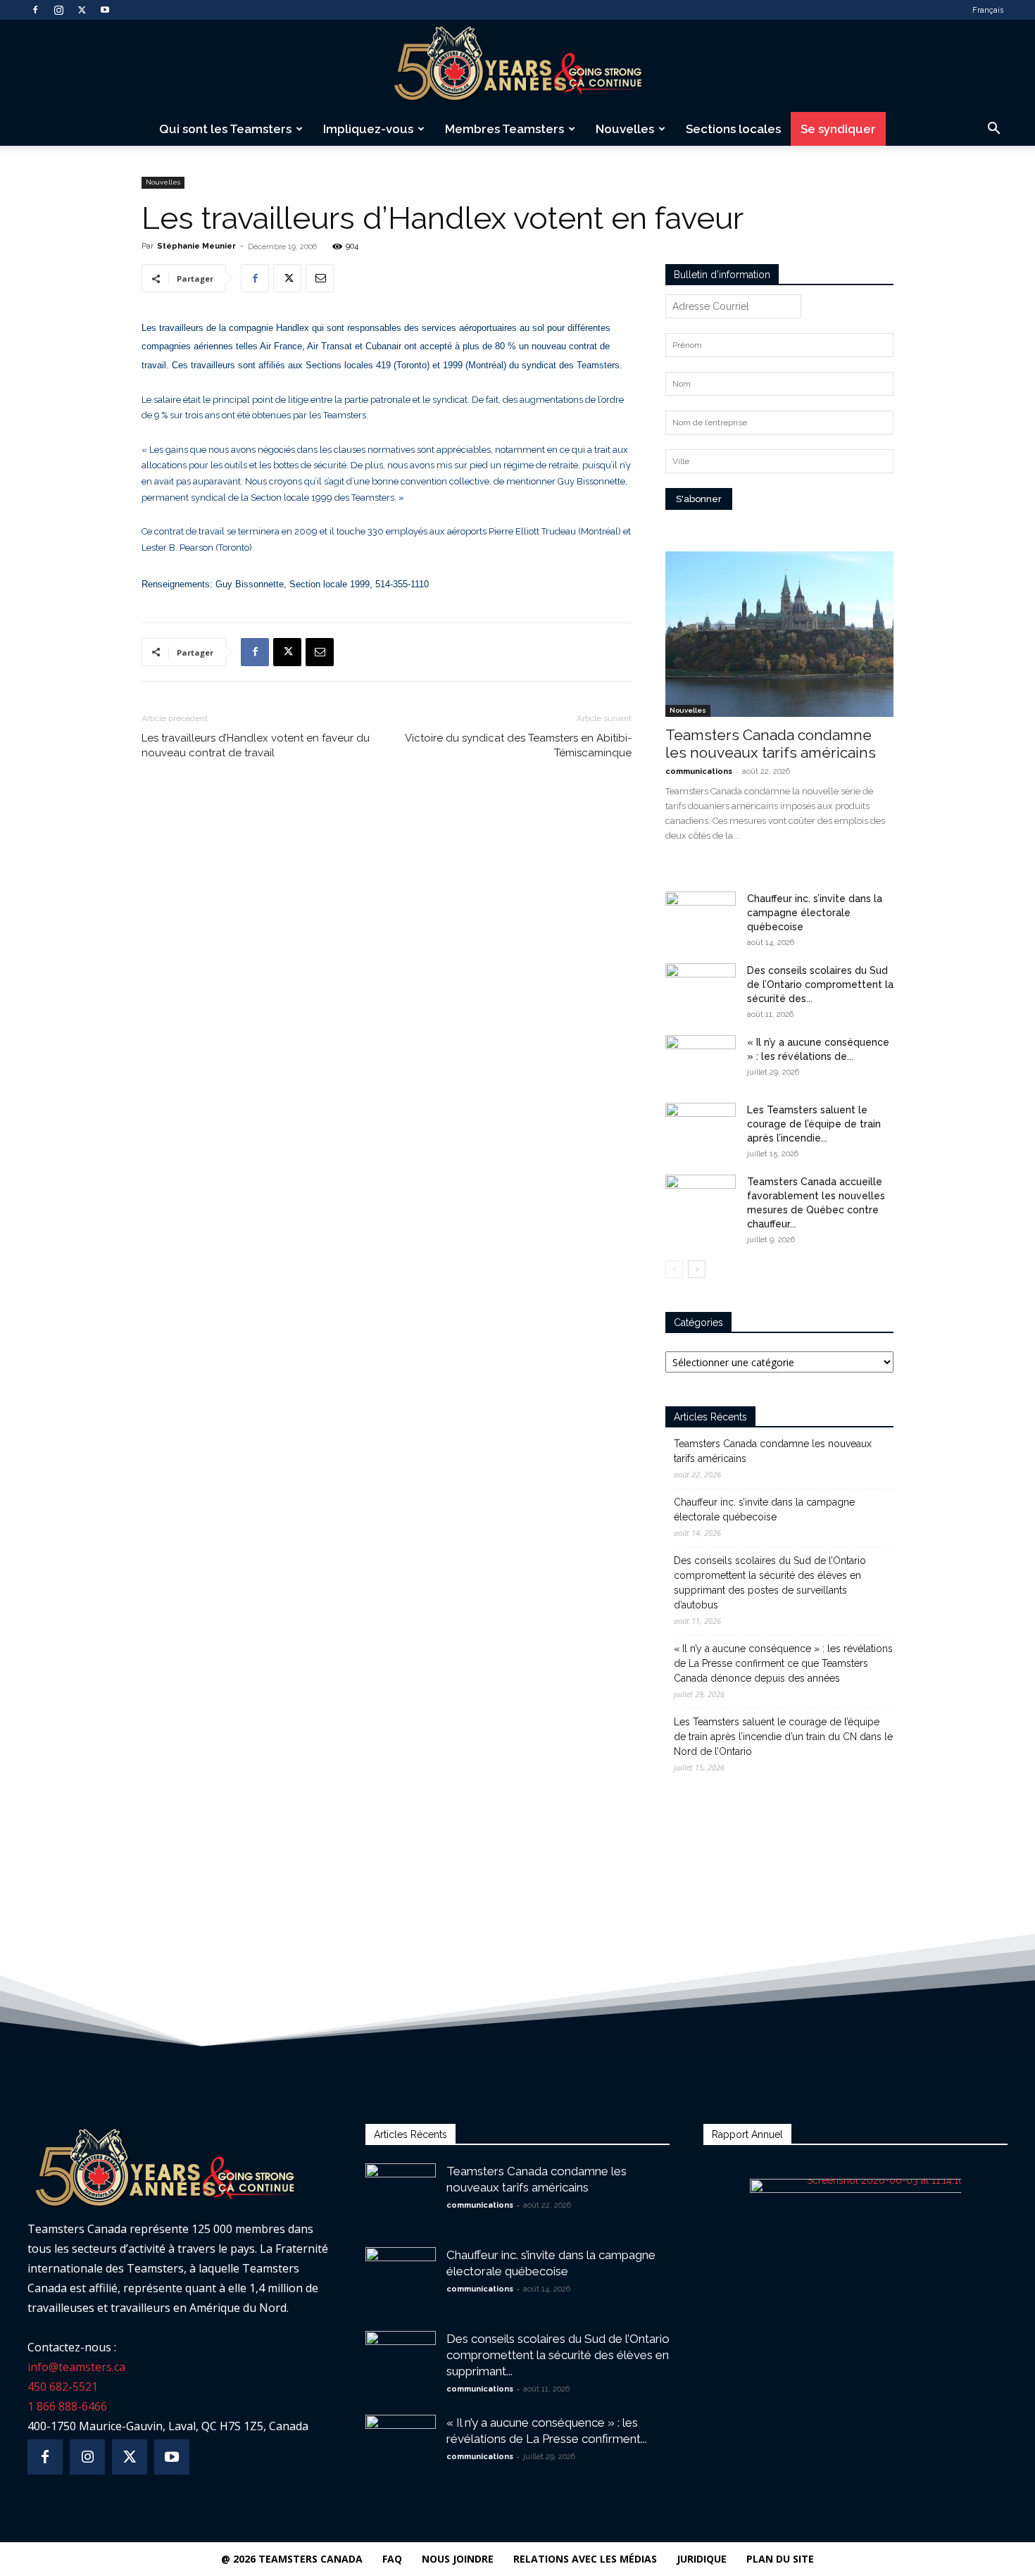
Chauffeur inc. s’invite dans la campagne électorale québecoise (815, 913)
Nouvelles (625, 129)
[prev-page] (674, 1269)
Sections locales (733, 129)
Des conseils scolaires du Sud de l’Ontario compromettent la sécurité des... (820, 984)
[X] (82, 10)
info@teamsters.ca (76, 2367)
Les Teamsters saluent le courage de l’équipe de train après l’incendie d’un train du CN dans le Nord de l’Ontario (783, 1737)
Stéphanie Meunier (196, 246)
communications (699, 771)
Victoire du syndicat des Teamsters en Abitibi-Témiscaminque (518, 745)
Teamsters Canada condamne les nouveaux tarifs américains (771, 744)
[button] (993, 130)
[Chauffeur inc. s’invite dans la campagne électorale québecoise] (701, 916)
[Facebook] (35, 10)
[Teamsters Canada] (517, 66)
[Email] (320, 278)
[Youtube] (105, 10)
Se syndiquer (838, 129)
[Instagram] (58, 10)
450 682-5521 (63, 2387)
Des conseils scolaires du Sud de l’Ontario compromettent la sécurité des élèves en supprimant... (558, 2355)
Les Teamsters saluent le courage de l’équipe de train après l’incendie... (814, 1124)
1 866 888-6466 (67, 2406)
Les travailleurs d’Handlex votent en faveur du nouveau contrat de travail (256, 745)
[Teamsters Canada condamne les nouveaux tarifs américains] (779, 634)
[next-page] (697, 1269)
